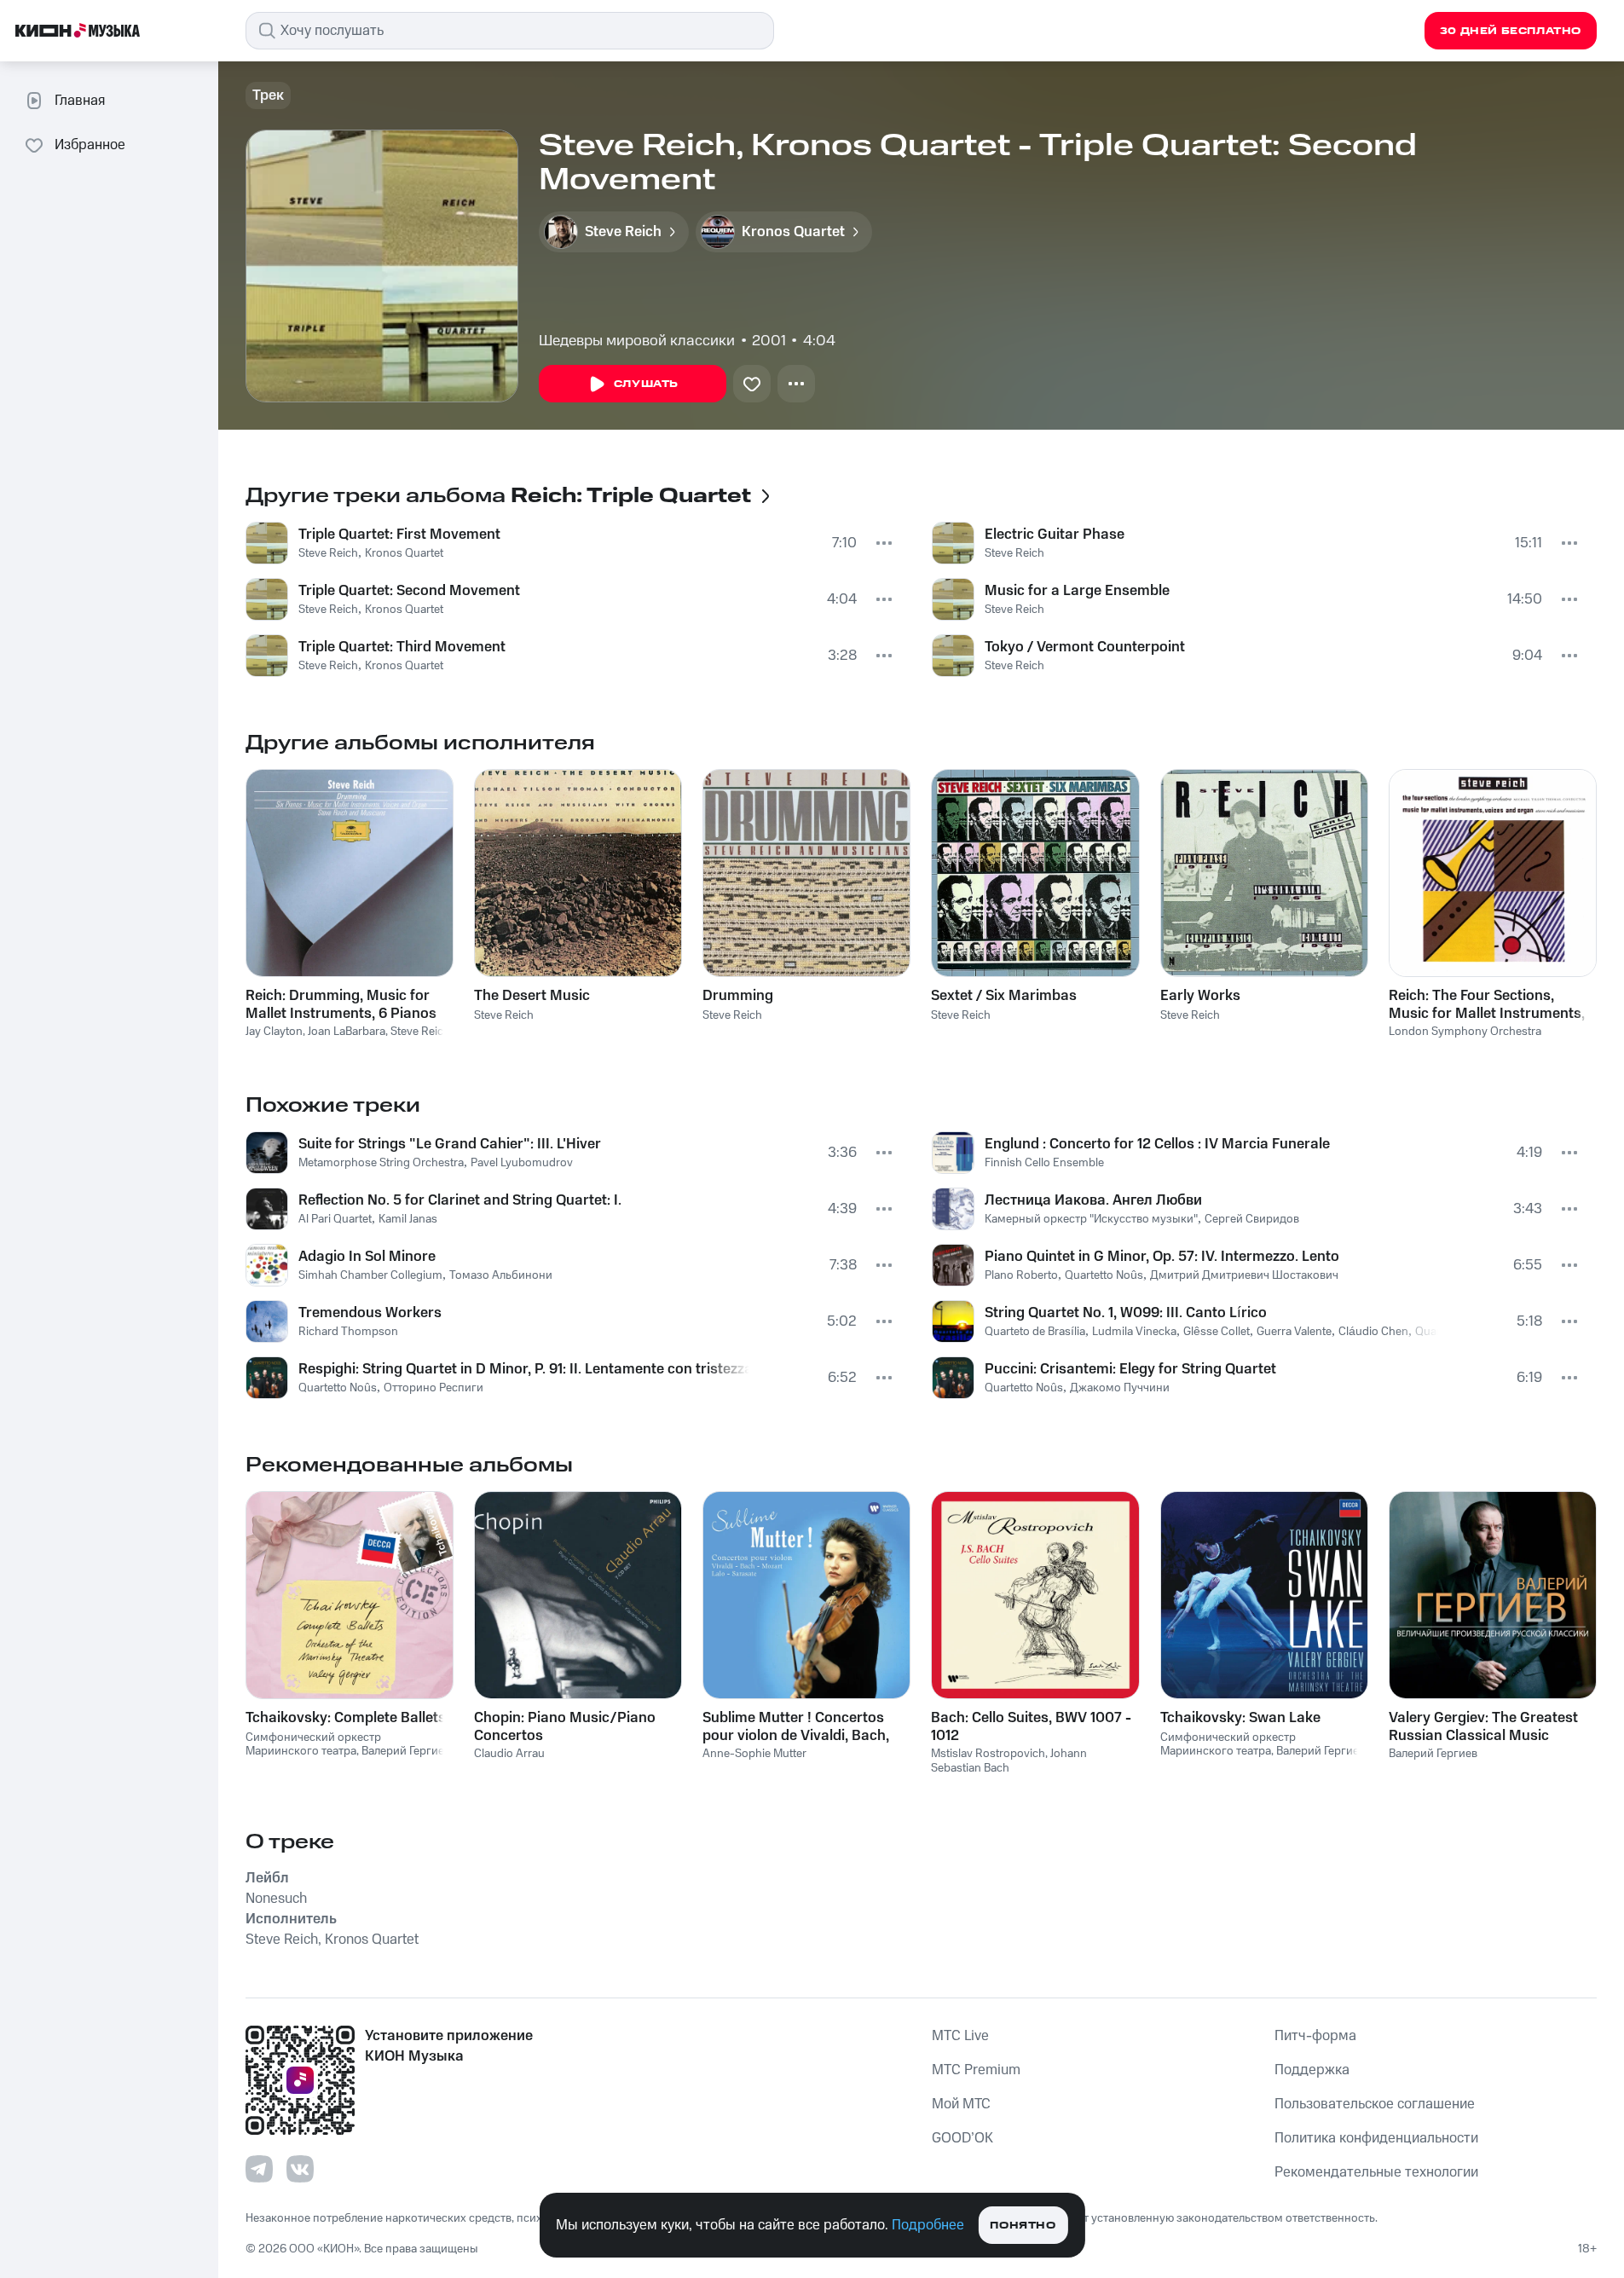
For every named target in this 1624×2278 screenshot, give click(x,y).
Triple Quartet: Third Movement (402, 647)
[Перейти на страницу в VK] (300, 2169)
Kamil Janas (408, 1219)
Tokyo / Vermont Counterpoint (1085, 647)
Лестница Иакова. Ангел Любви (1093, 1200)
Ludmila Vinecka (1134, 1332)
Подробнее (928, 2225)
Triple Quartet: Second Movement (409, 591)
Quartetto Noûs (338, 1388)
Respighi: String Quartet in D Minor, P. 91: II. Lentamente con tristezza (524, 1369)
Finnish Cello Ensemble (1044, 1163)
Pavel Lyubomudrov (522, 1163)
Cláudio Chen (1373, 1332)
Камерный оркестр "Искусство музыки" (1091, 1219)
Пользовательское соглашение (1375, 2104)
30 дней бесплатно (1511, 31)
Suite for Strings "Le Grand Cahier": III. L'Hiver (450, 1144)
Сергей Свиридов (1252, 1219)
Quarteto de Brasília (1035, 1332)
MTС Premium (976, 2070)
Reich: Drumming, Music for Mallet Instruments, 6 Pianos (341, 1004)
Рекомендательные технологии (1376, 2172)
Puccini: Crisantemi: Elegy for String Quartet (1130, 1369)
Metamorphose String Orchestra (381, 1163)
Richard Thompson (348, 1332)
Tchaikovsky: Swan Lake (1240, 1718)
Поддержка (1312, 2070)
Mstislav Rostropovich (988, 1754)
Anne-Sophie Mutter (754, 1754)
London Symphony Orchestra (1465, 1032)
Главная (80, 101)
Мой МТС (961, 2104)
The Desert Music (532, 996)
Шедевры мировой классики (637, 341)
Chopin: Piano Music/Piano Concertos (565, 1726)
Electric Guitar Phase (1055, 535)
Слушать (646, 384)
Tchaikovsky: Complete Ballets (346, 1718)
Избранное (90, 145)
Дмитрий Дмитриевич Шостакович (1244, 1275)
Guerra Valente (1294, 1332)
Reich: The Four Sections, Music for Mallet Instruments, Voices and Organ (1487, 1004)
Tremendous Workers (370, 1313)
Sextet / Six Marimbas (1004, 996)
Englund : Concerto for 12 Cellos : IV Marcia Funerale (1157, 1144)
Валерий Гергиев (406, 1751)
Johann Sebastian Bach (1009, 1761)
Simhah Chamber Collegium (370, 1275)
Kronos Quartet (404, 553)
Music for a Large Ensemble (1077, 591)
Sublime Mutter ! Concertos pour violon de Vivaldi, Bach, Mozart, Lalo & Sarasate (796, 1726)
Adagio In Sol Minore (367, 1257)
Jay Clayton (274, 1032)
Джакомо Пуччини (1120, 1388)
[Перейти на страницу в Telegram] (259, 2169)
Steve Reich (328, 553)
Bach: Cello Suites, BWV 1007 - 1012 (1031, 1726)
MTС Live (960, 2036)
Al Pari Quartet (335, 1219)
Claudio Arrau (509, 1754)
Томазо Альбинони (501, 1275)
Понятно (1023, 2226)
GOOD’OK (962, 2138)
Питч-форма (1315, 2036)
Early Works (1200, 996)
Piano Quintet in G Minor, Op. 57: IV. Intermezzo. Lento (1162, 1257)
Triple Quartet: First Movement (399, 535)
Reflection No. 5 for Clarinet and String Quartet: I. (460, 1200)
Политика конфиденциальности (1376, 2138)
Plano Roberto (1021, 1275)
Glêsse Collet (1217, 1332)
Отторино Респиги (433, 1388)
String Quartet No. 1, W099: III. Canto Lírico (1126, 1313)
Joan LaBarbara (347, 1032)
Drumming (738, 996)
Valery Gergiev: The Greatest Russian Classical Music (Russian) (1483, 1726)
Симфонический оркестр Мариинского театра (313, 1745)
